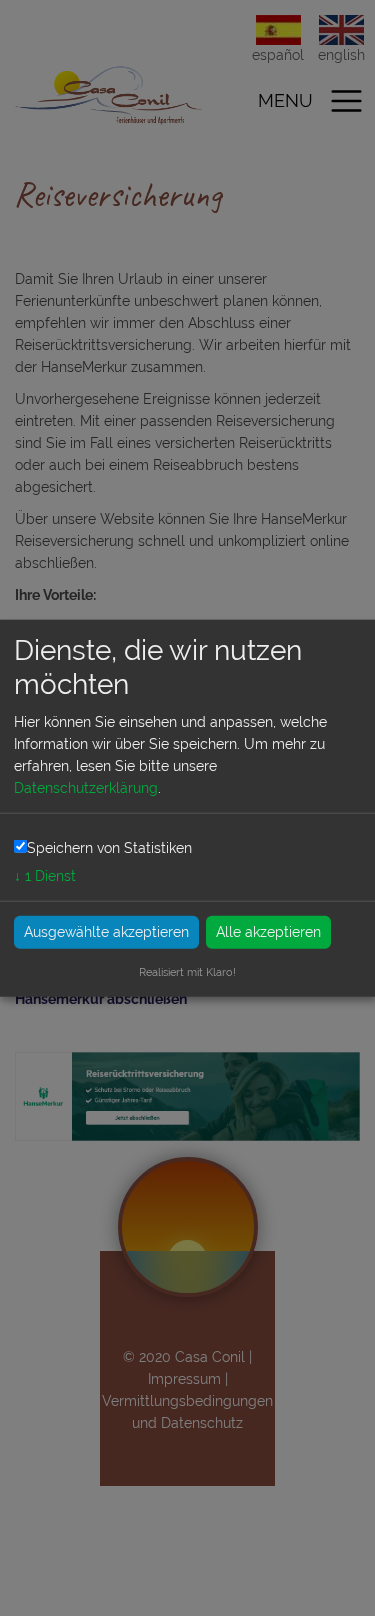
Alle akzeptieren (268, 931)
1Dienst (45, 875)
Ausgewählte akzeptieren (106, 931)
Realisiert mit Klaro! (187, 971)
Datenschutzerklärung (86, 788)
